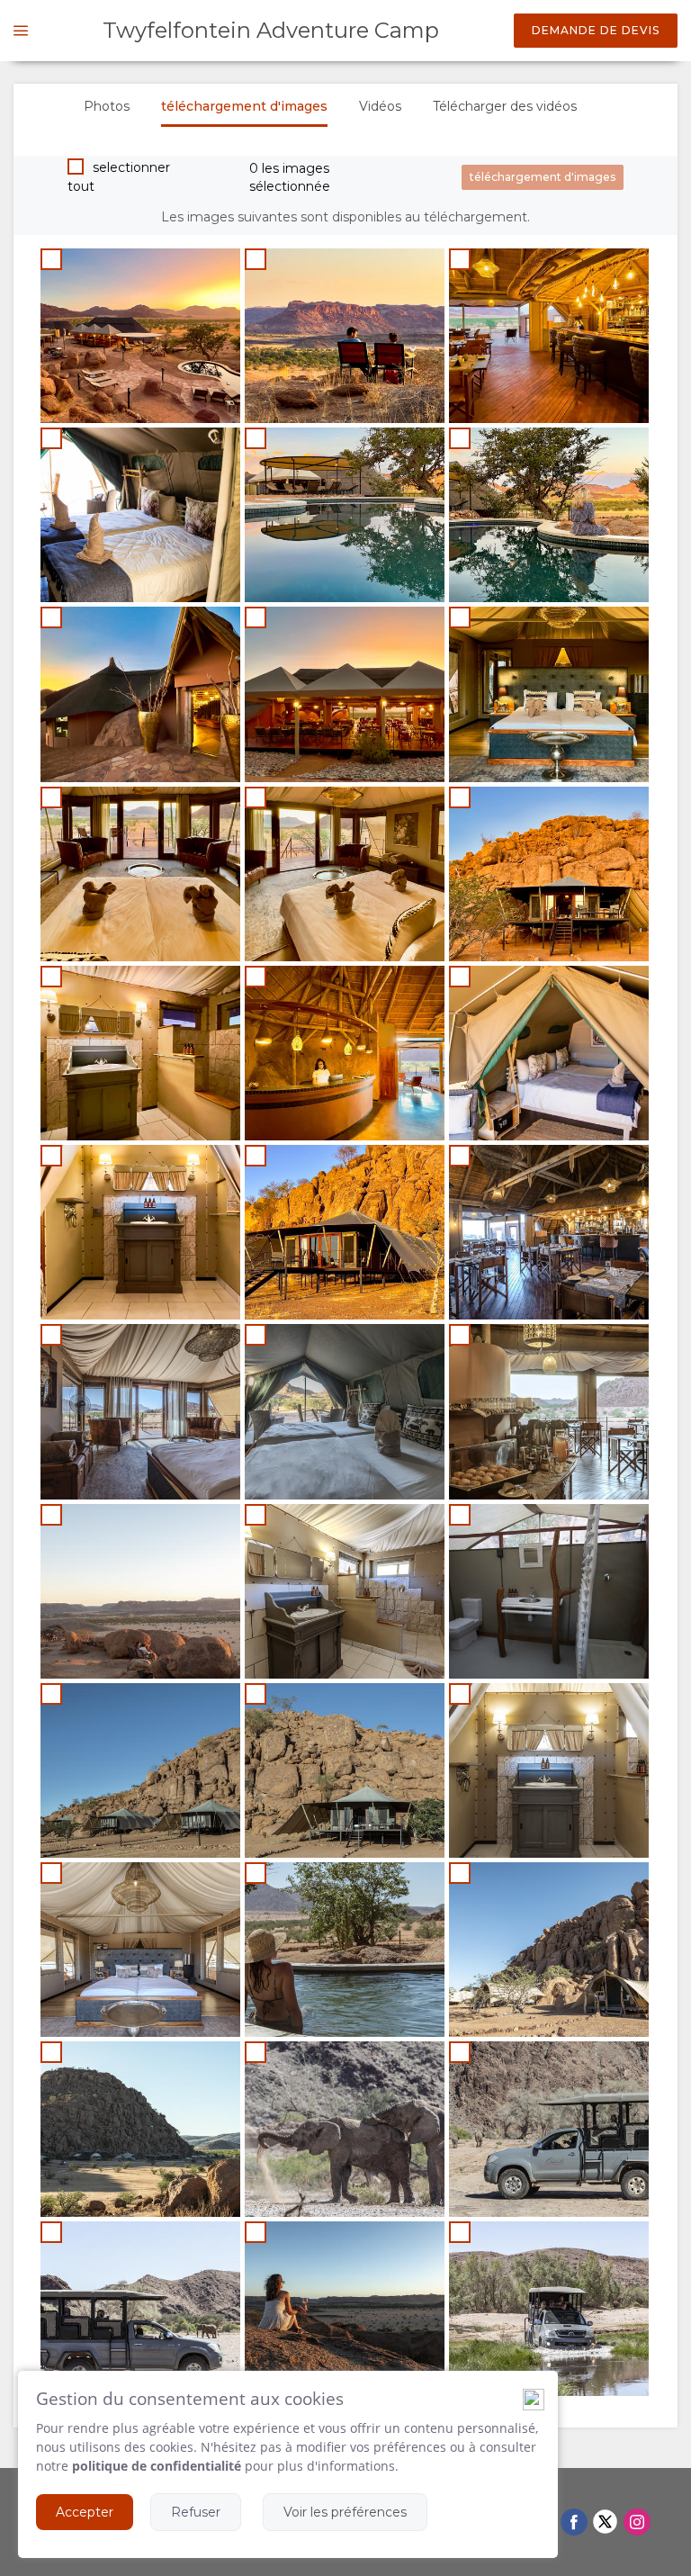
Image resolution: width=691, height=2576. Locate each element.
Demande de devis (596, 30)
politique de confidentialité (157, 2466)
